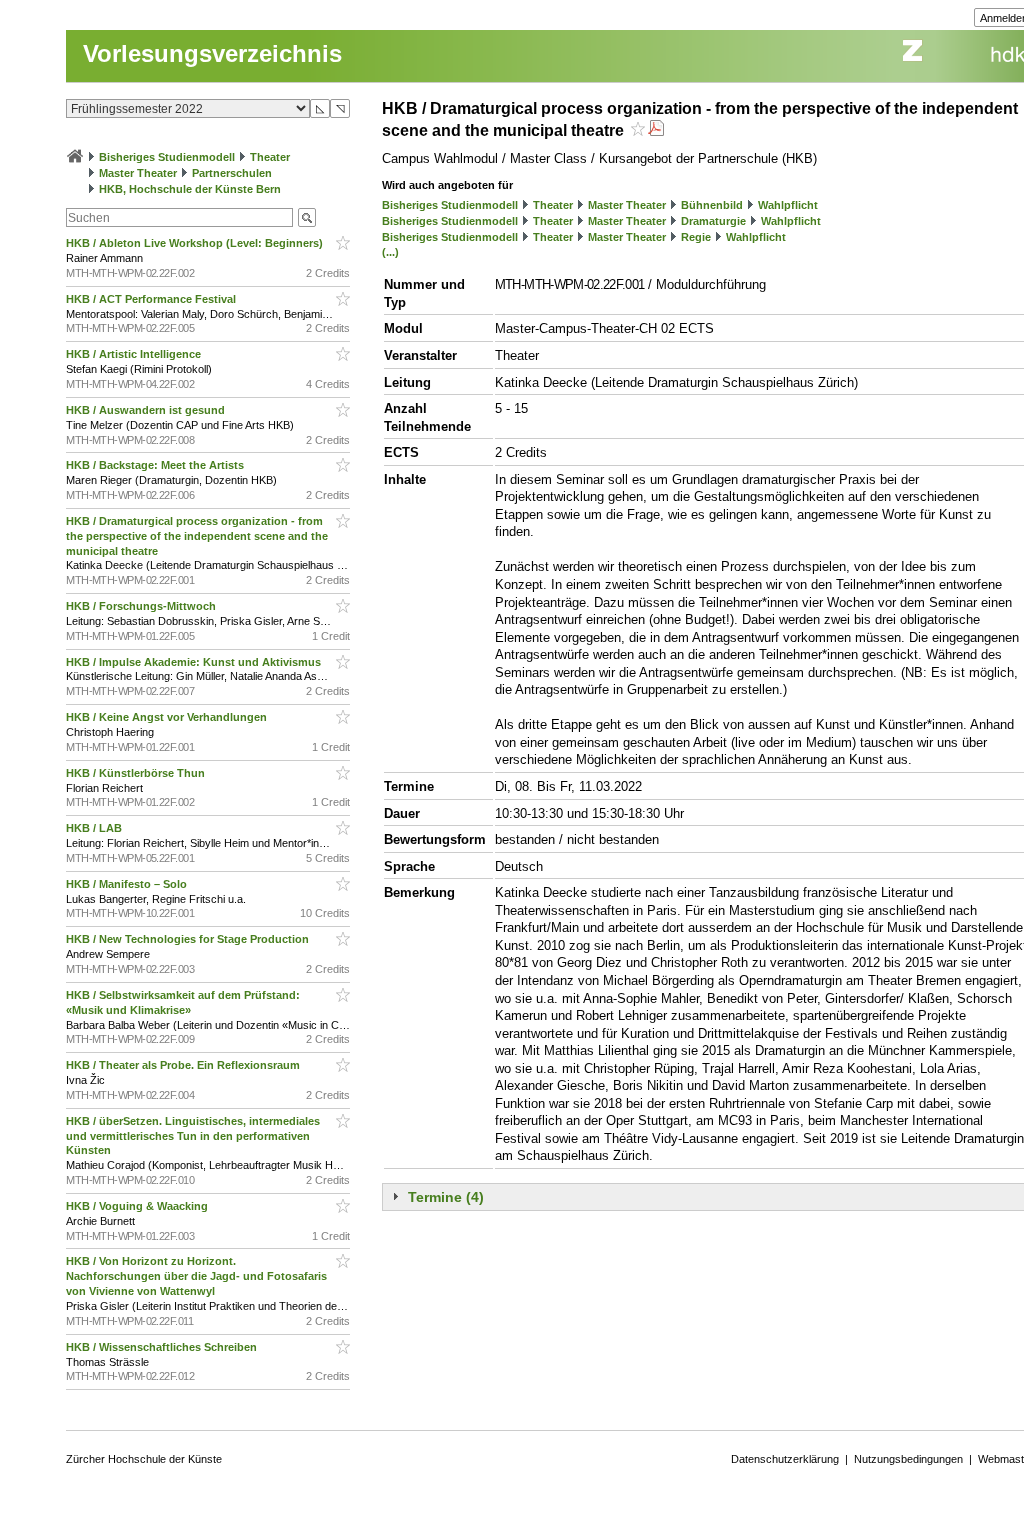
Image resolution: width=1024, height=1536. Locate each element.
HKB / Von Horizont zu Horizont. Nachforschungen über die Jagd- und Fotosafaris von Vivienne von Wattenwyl (196, 1276)
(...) (390, 252)
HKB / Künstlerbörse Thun (137, 773)
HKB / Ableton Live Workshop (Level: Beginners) (196, 243)
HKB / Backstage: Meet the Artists (156, 465)
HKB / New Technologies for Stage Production (189, 939)
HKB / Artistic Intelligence (135, 354)
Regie (696, 237)
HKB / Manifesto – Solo (128, 884)
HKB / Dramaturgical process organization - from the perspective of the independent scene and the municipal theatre (197, 536)
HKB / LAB (95, 828)
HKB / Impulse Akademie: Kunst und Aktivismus (195, 662)
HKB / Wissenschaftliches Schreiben (163, 1347)
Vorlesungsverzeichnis (212, 53)
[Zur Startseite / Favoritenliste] (75, 157)
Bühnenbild (712, 205)
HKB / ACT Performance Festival (152, 299)
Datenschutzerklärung (785, 1459)
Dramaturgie (713, 221)
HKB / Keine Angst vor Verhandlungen (168, 717)
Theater (270, 157)
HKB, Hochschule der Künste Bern (190, 189)
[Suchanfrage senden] (307, 217)
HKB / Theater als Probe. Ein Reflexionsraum (184, 1065)
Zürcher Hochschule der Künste (144, 1459)
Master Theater (138, 173)
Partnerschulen (232, 173)
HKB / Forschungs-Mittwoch (142, 606)
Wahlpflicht (788, 205)
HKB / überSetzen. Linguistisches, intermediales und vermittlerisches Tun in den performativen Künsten (193, 1136)
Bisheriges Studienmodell (167, 157)
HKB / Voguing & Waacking (138, 1206)
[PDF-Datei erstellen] (656, 130)
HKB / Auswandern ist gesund (147, 410)
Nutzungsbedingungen (908, 1459)
